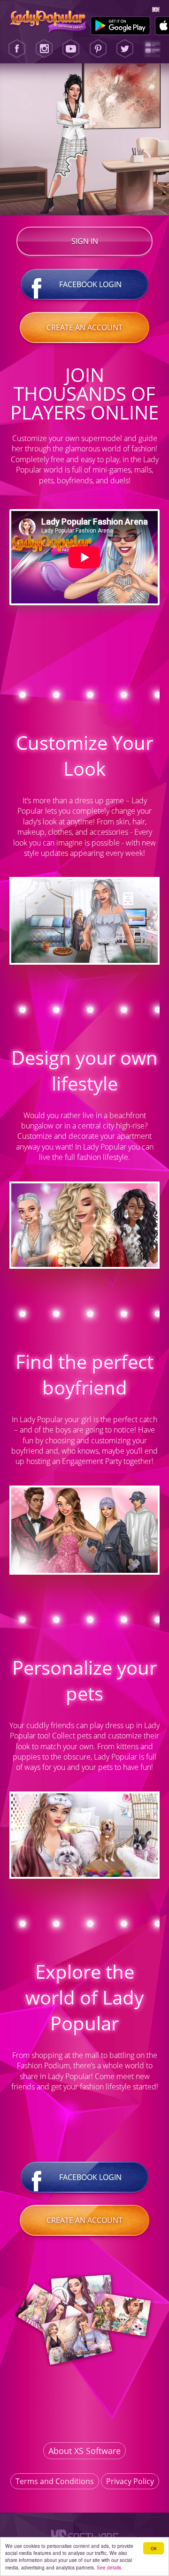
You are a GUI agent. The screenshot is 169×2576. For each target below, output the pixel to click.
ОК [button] (154, 2548)
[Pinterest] (98, 49)
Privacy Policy (130, 2481)
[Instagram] (44, 49)
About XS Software (84, 2451)
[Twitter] (125, 49)
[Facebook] (17, 49)
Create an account (84, 328)
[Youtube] (71, 49)
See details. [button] (110, 2567)
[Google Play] (120, 26)
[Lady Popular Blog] (152, 49)
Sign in (85, 241)
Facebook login (90, 284)
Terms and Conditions (55, 2481)
